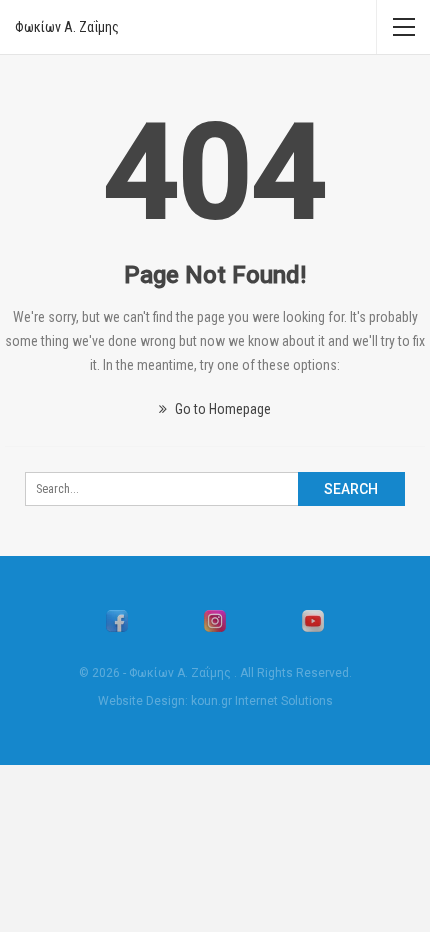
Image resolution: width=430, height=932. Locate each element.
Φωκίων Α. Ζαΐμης (67, 27)
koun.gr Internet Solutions (262, 701)
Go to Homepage (221, 409)
